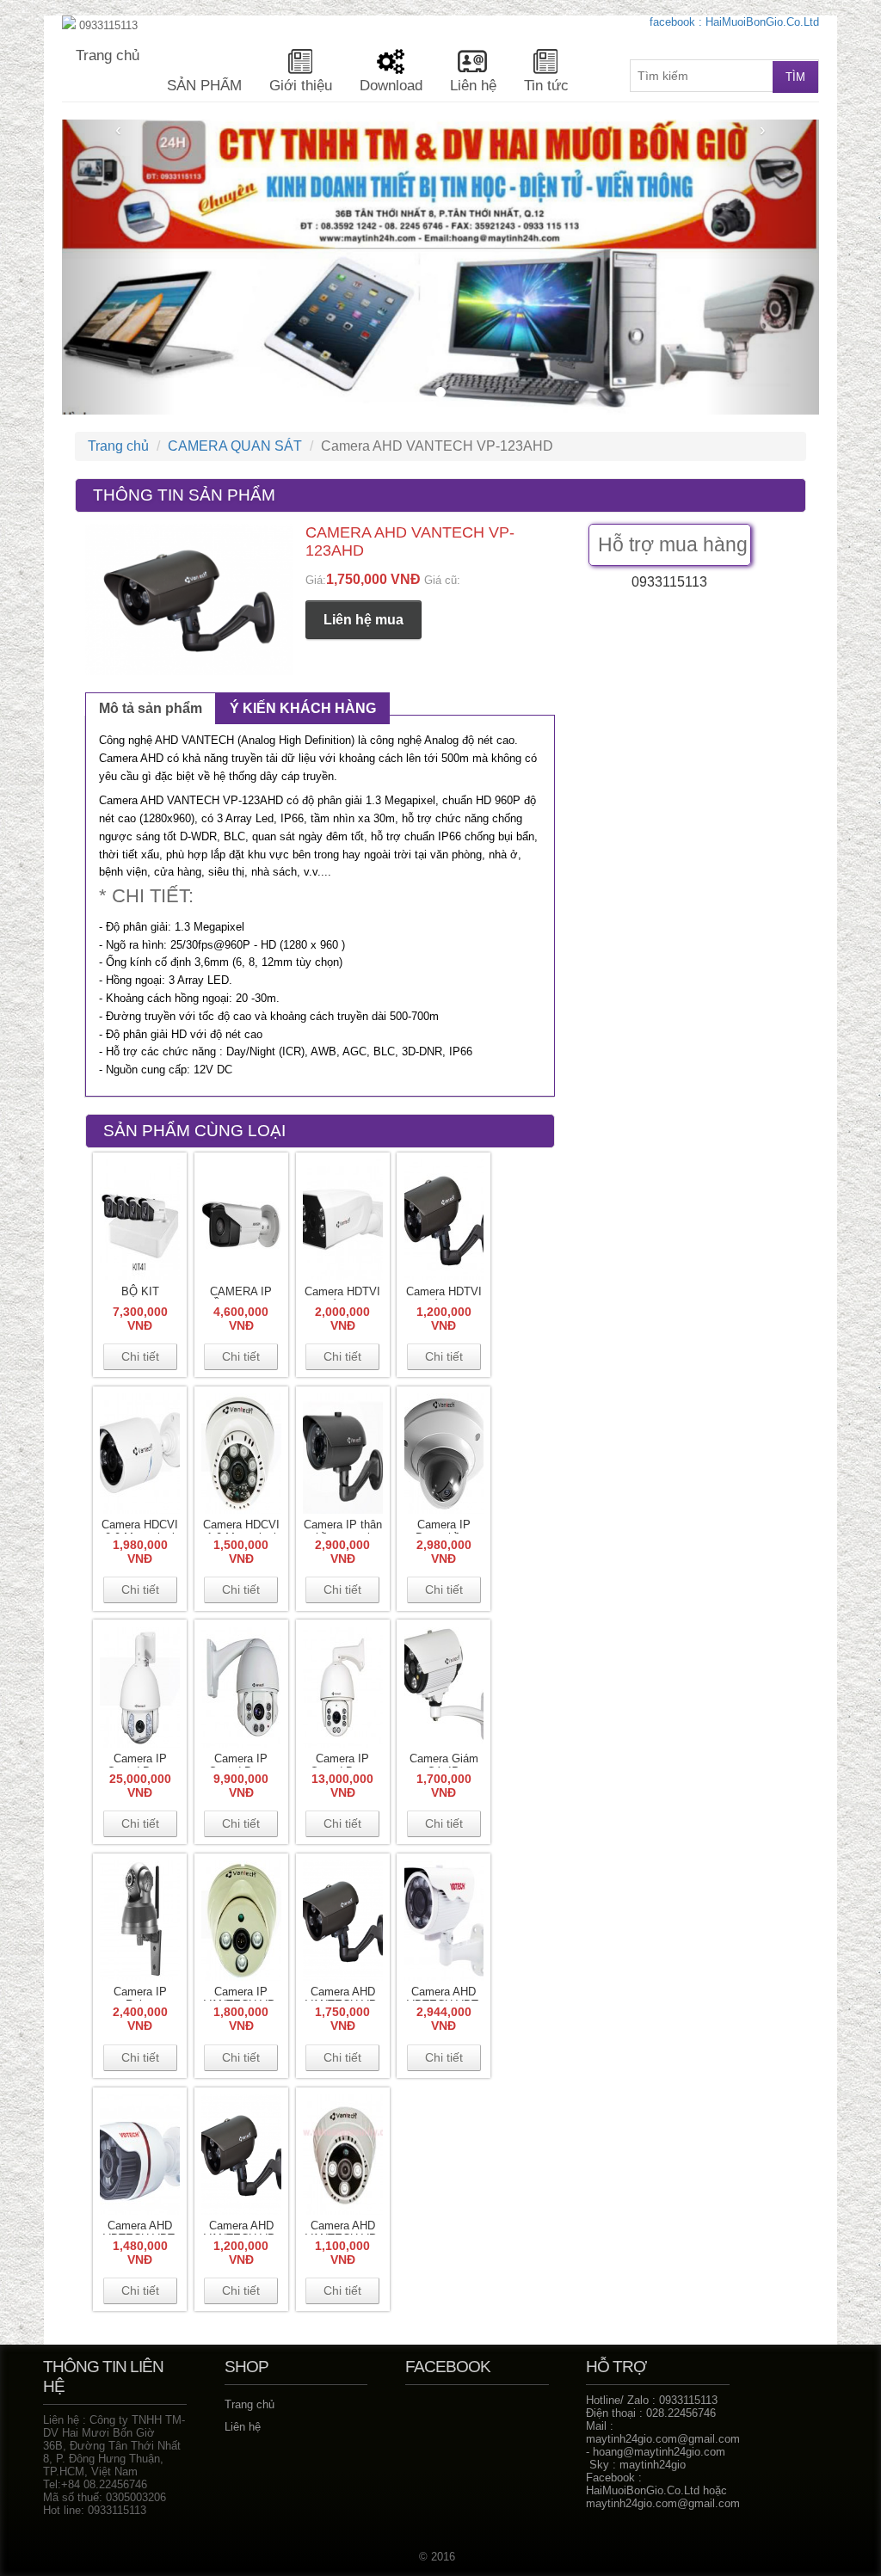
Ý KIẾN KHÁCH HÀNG (303, 708)
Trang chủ (108, 55)
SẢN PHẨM (204, 86)
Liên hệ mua (363, 620)
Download (391, 86)
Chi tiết (140, 1356)
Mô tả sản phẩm (151, 708)
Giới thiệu (301, 86)
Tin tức (546, 86)
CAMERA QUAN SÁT (235, 446)
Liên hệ (473, 86)
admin (19, 7)
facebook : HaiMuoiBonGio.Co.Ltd (734, 22)
